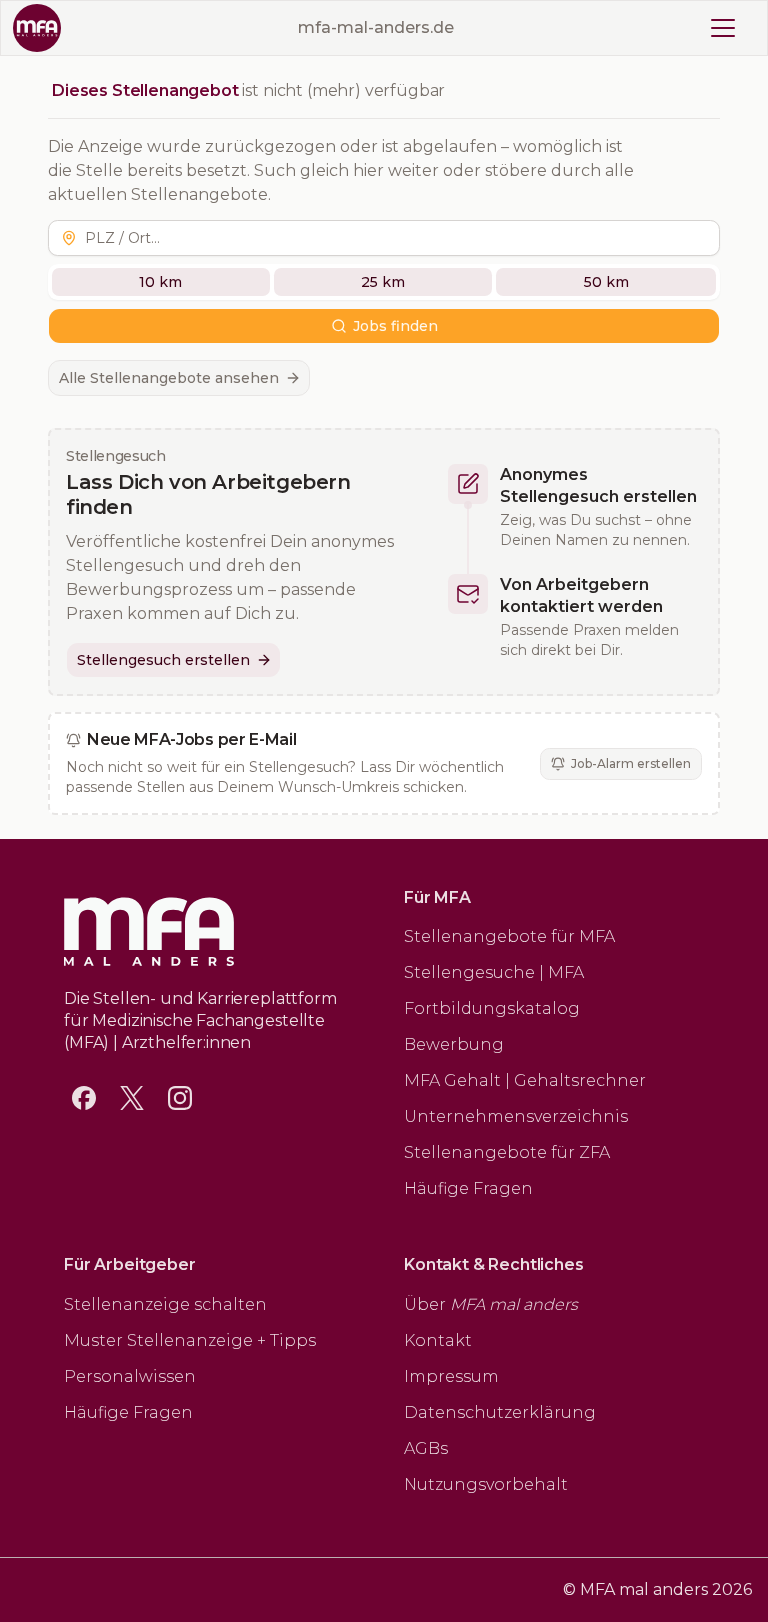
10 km (160, 282)
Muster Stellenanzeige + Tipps (190, 1340)
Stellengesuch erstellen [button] (163, 660)
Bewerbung (454, 1044)
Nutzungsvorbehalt (486, 1484)
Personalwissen (130, 1376)
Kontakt (438, 1340)
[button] (398, 238)
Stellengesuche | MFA (494, 972)
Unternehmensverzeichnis (516, 1116)
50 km (606, 282)
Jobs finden (395, 326)
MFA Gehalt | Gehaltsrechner (525, 1080)
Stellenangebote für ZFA (507, 1152)
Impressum (451, 1376)
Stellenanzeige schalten (165, 1304)
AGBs (426, 1448)
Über (491, 1304)
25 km (383, 282)
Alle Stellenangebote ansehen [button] (169, 378)
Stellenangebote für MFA (509, 936)
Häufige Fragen (468, 1188)
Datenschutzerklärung (500, 1412)
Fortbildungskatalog (492, 1008)
